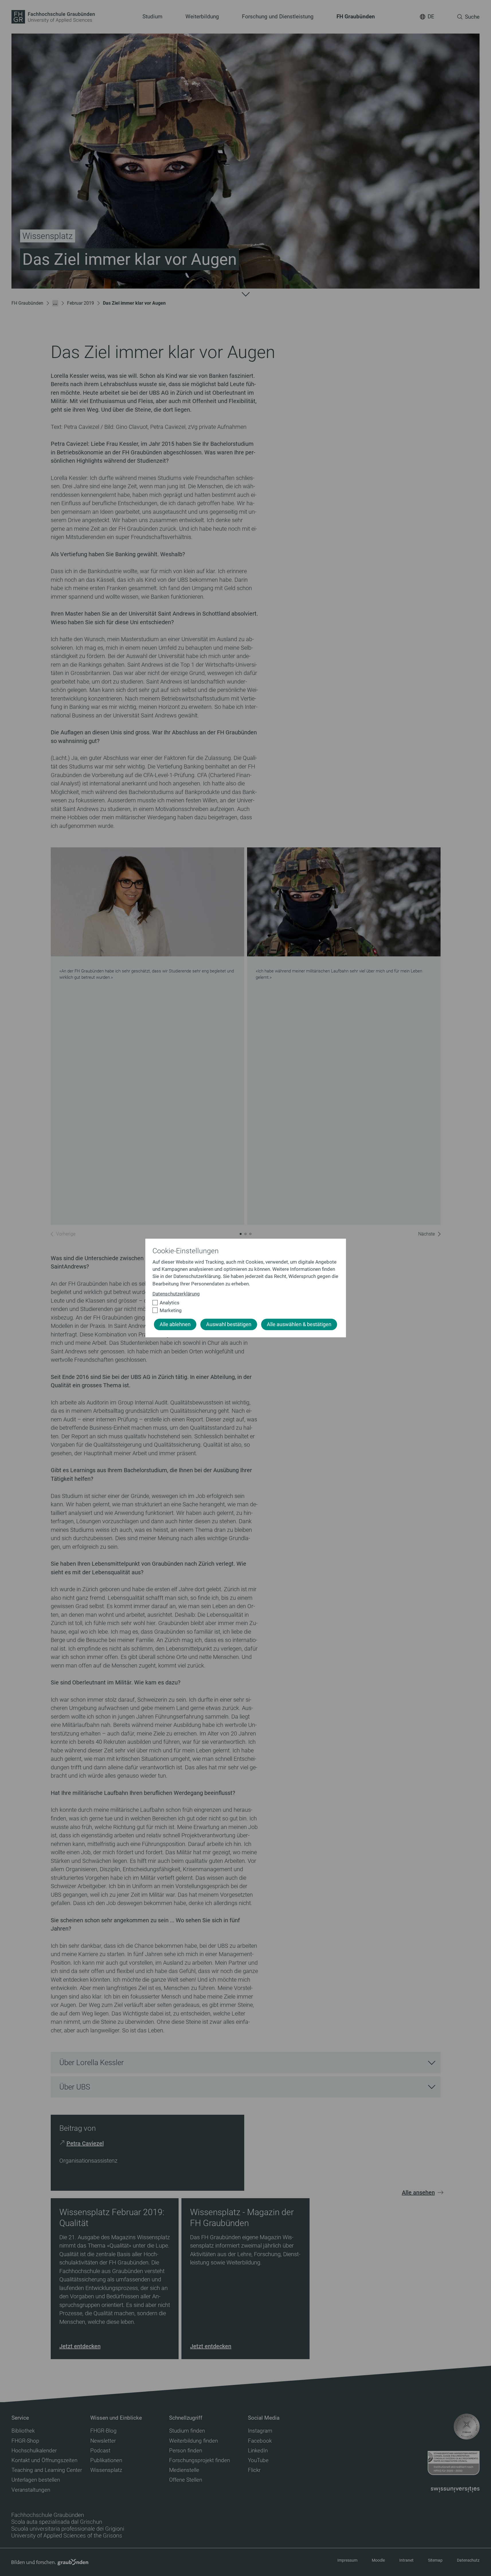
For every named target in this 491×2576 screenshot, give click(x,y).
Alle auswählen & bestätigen (299, 1324)
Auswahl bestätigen (229, 1324)
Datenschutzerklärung (176, 1294)
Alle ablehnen (175, 1324)
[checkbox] (243, 1303)
